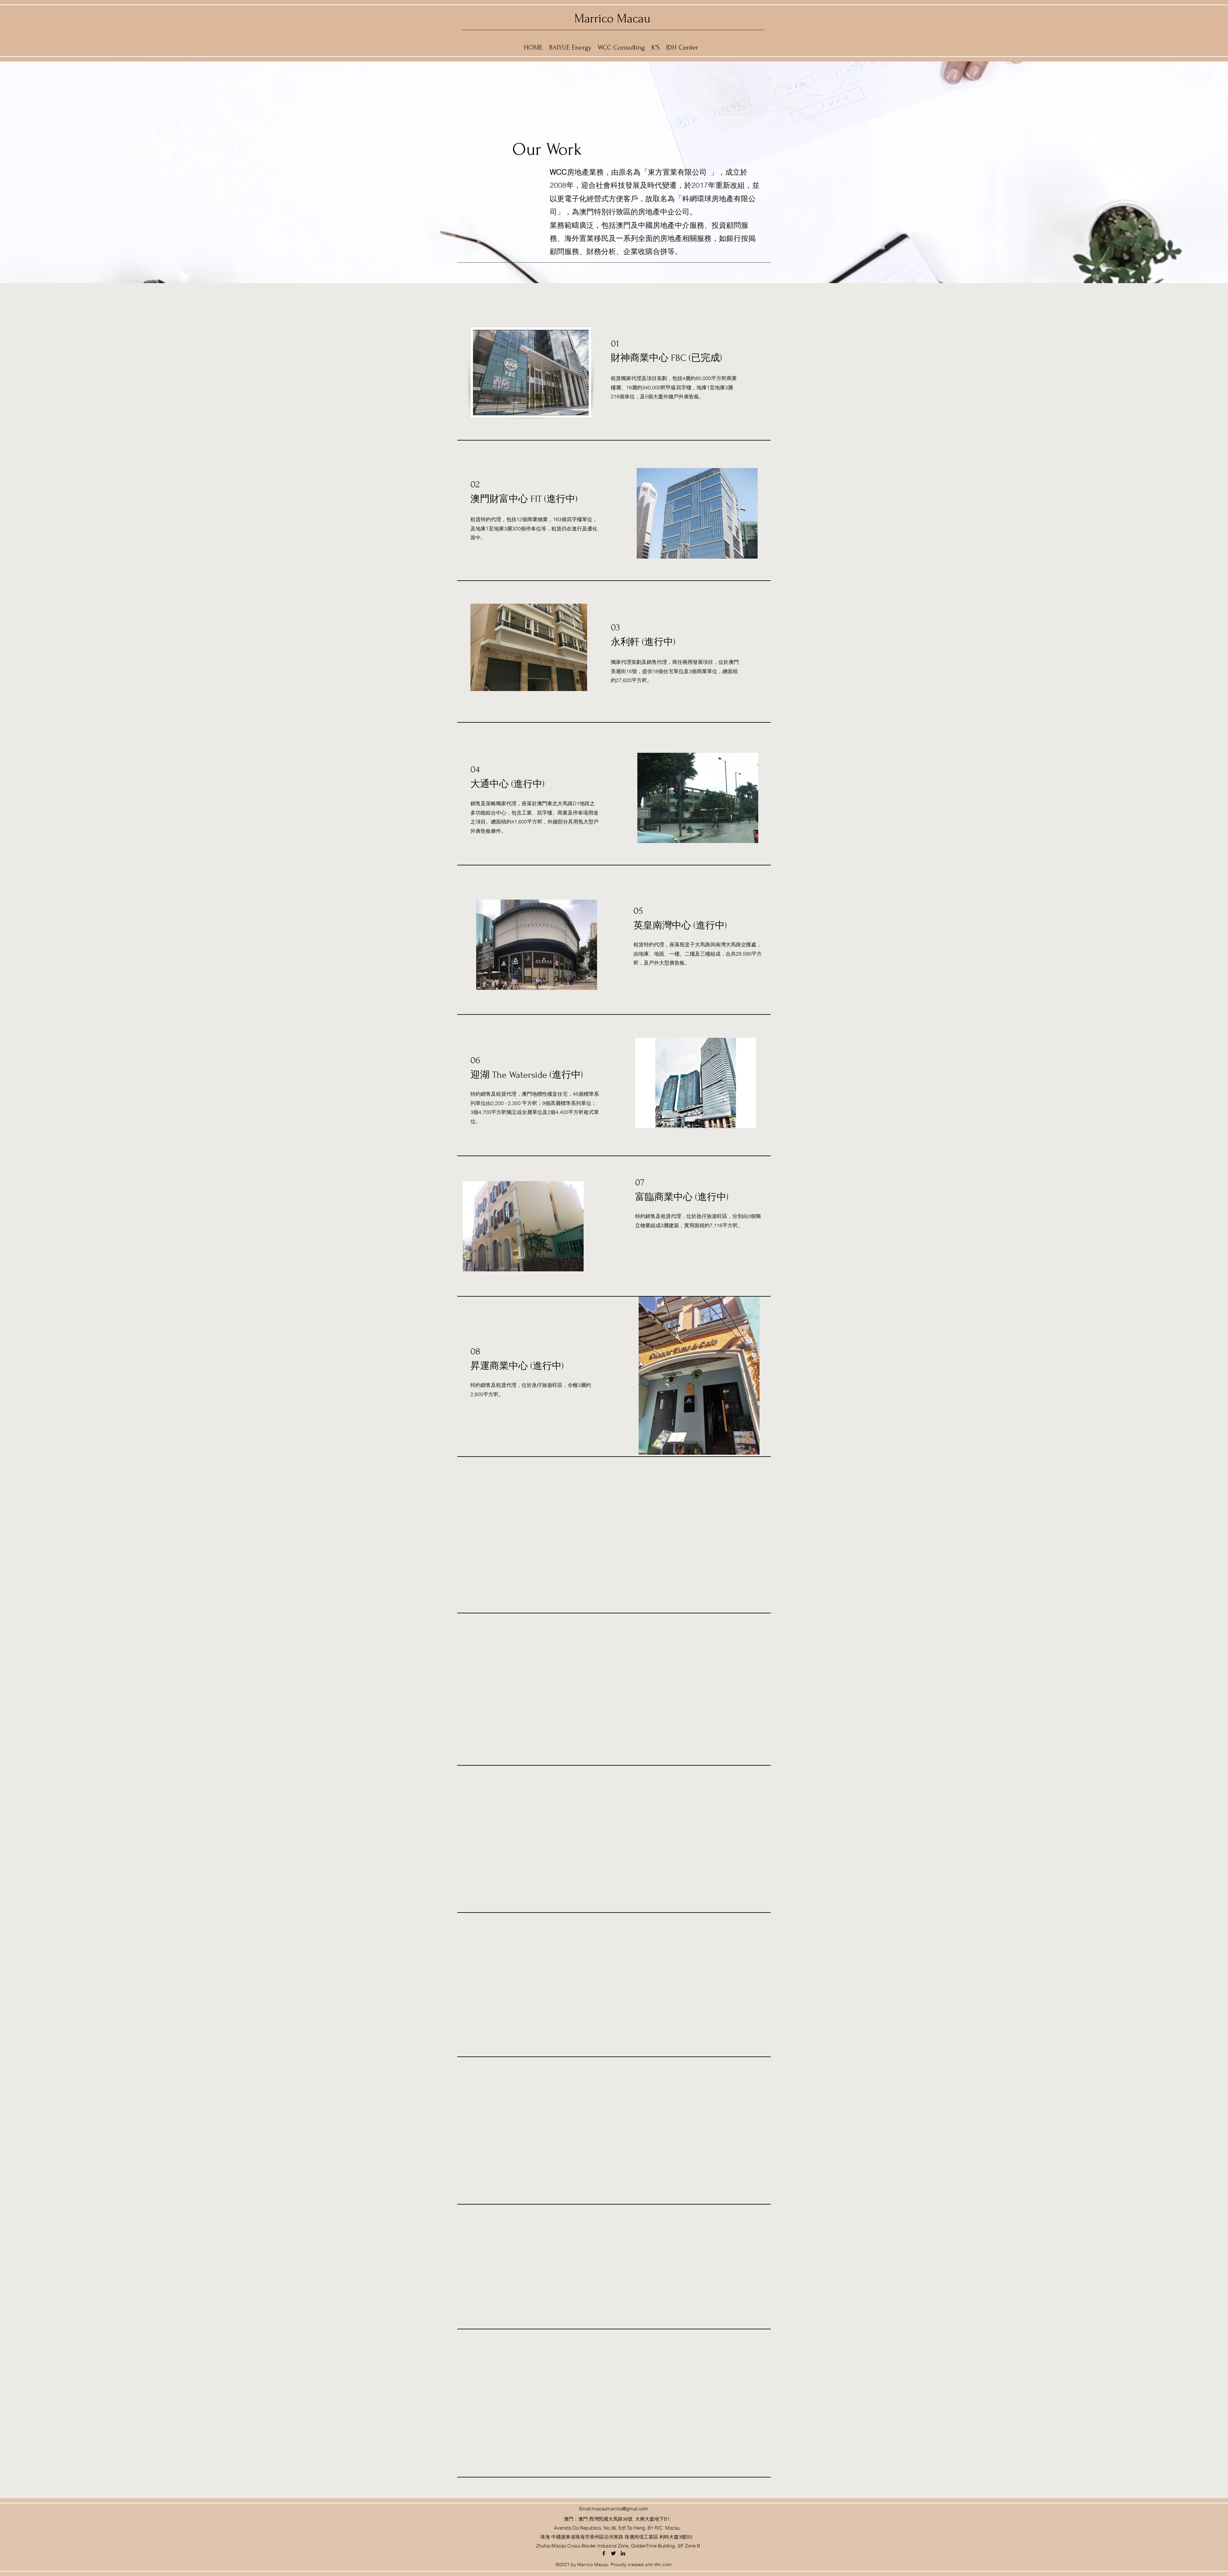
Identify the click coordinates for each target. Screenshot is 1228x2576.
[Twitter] (613, 2553)
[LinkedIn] (623, 2553)
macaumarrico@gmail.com (620, 2509)
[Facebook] (604, 2553)
